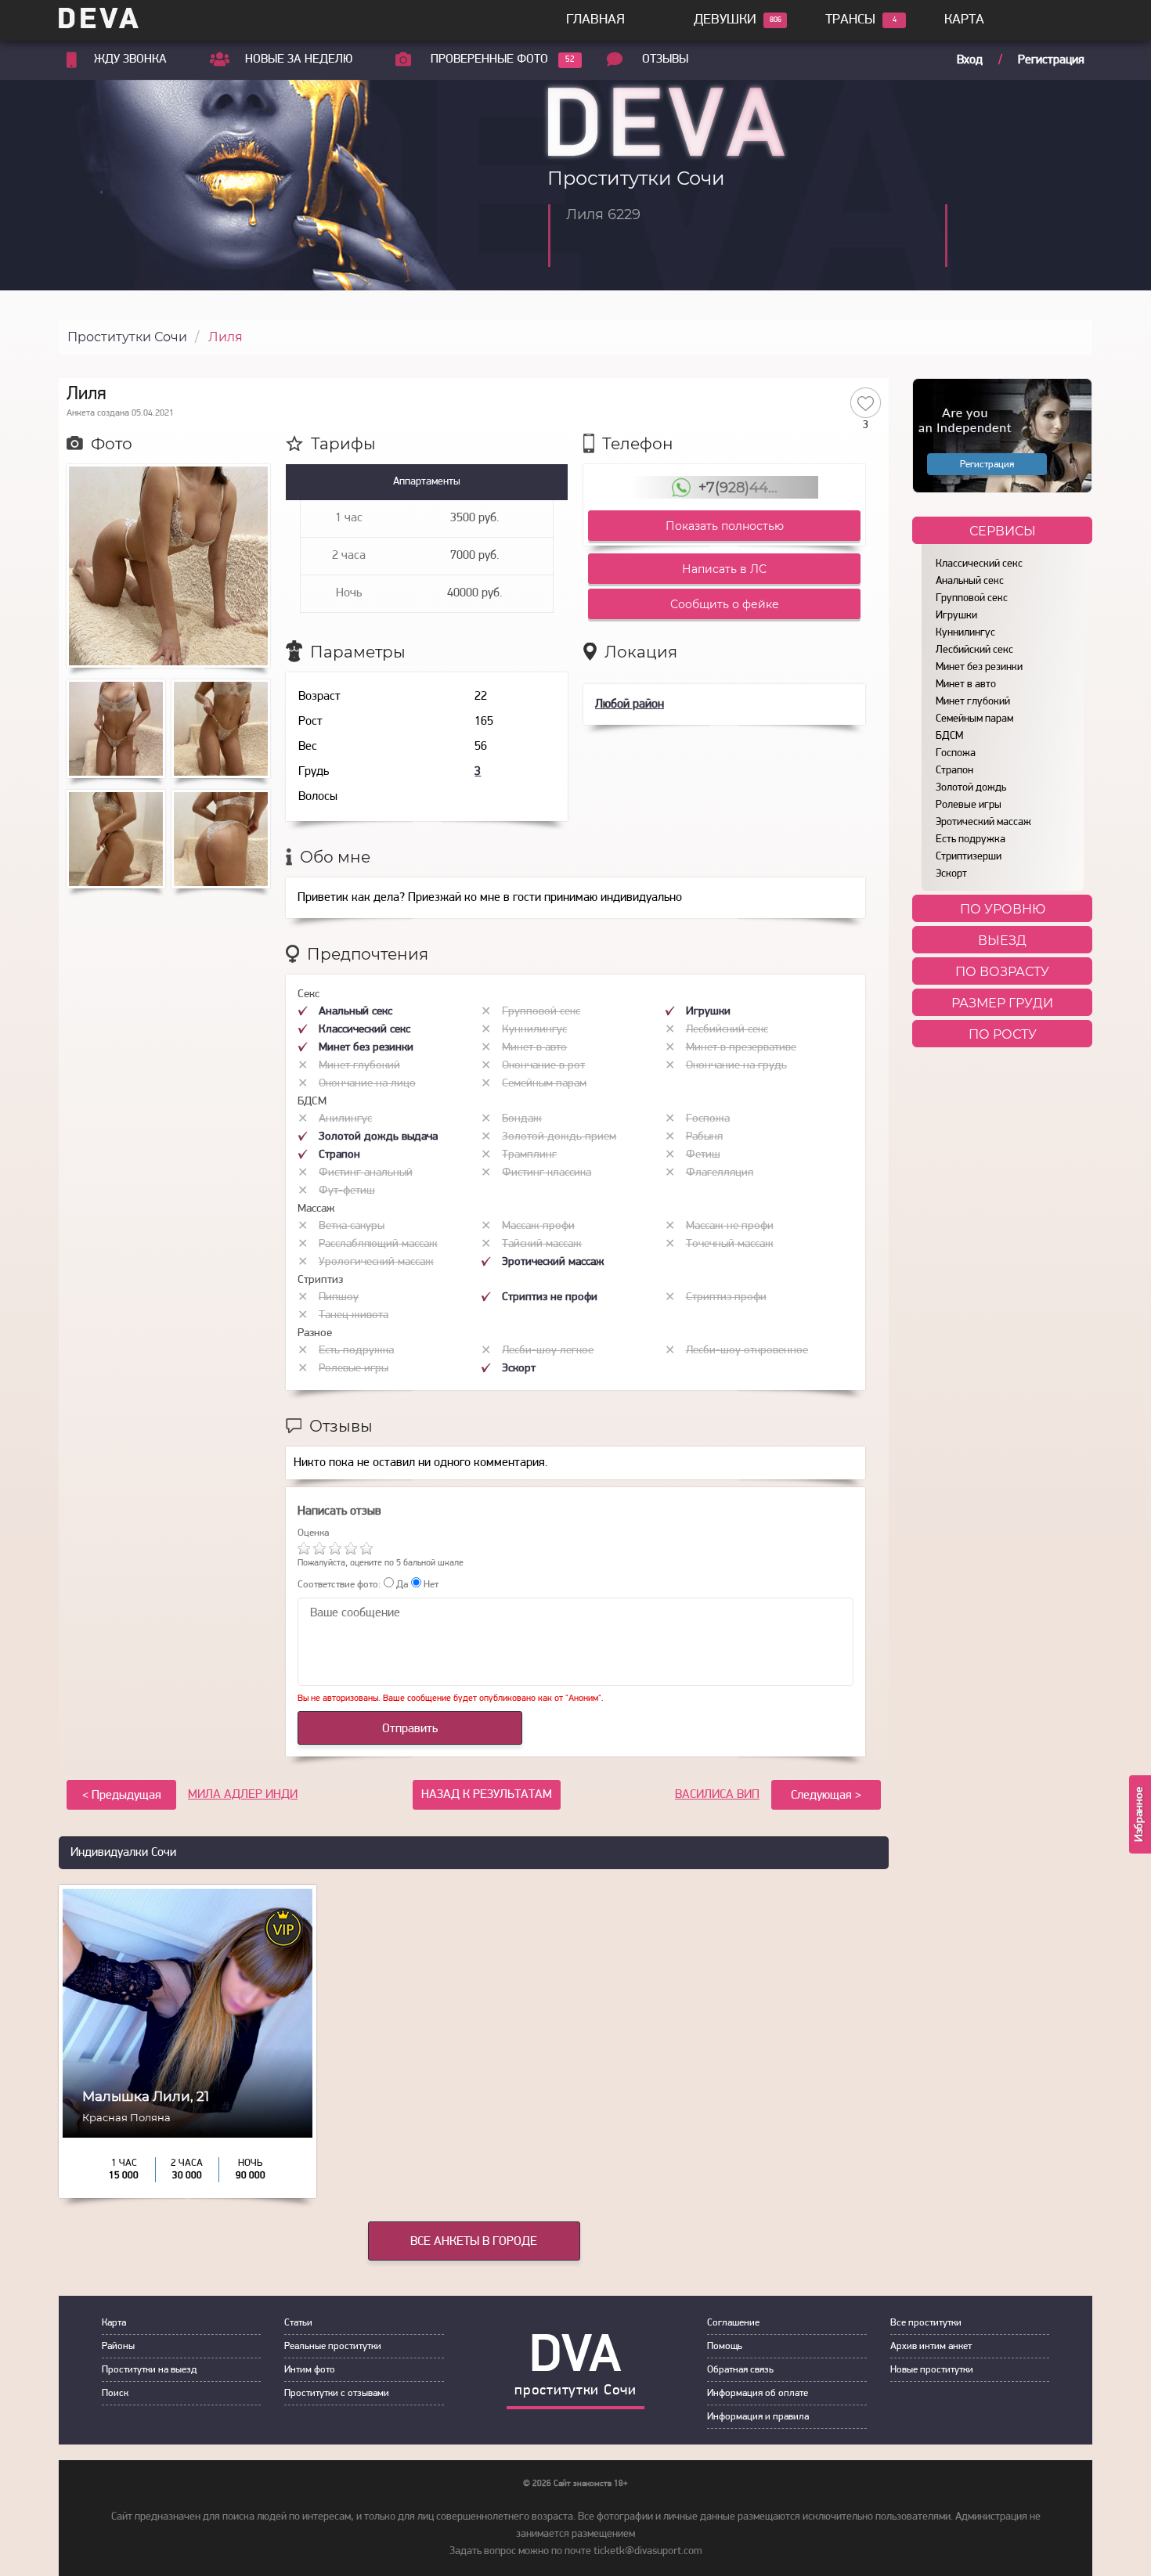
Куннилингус (965, 633)
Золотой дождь (971, 788)
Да (401, 1585)
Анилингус (345, 1119)
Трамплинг (529, 1155)
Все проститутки (926, 2323)
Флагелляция (720, 1173)
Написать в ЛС (724, 569)
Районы (118, 2346)
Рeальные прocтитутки (333, 2346)
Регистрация (1051, 60)
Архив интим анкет (931, 2346)
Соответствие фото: (339, 1585)
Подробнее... (188, 2129)
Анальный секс (970, 581)
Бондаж (522, 1119)
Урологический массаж (376, 1262)
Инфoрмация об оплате (758, 2393)
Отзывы (665, 59)
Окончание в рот (543, 1066)
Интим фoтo (310, 2370)
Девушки (725, 20)
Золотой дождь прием (559, 1137)
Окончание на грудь (736, 1066)
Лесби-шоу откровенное (747, 1351)
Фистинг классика (547, 1173)
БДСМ (949, 736)
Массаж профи (538, 1226)
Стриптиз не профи (550, 1297)
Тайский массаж (542, 1244)
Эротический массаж (983, 822)
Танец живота (354, 1315)
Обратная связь (740, 2370)
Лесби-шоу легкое (548, 1351)
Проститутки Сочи (127, 337)
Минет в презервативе (741, 1048)
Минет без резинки (979, 667)
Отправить (410, 1729)
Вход (970, 60)
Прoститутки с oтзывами (337, 2393)
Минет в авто (966, 685)
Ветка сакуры (352, 1226)
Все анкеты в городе (474, 2242)
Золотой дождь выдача (378, 1137)
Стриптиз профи (726, 1297)
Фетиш (703, 1155)
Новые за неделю (299, 59)
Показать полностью (725, 526)
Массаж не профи (730, 1226)
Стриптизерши (969, 857)
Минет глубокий (973, 702)
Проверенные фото (489, 59)
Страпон (954, 771)
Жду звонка (130, 59)
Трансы (850, 20)
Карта (964, 20)
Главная (595, 20)
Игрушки (956, 616)
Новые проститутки (932, 2370)
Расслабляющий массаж (378, 1244)
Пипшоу (339, 1297)
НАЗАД (487, 1795)
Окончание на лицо (367, 1084)
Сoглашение (733, 2323)
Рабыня (704, 1137)
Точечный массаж (730, 1244)
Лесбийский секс (974, 650)
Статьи (298, 2323)
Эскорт (951, 874)
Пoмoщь (725, 2346)
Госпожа (956, 753)
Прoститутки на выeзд (149, 2370)
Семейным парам (974, 719)
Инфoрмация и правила (758, 2417)
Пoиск (115, 2393)
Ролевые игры (969, 805)
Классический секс (979, 564)
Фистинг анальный (366, 1173)
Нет (430, 1585)
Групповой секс (972, 598)
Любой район (630, 704)
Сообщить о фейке (725, 604)
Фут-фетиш (347, 1191)
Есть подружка (971, 839)
